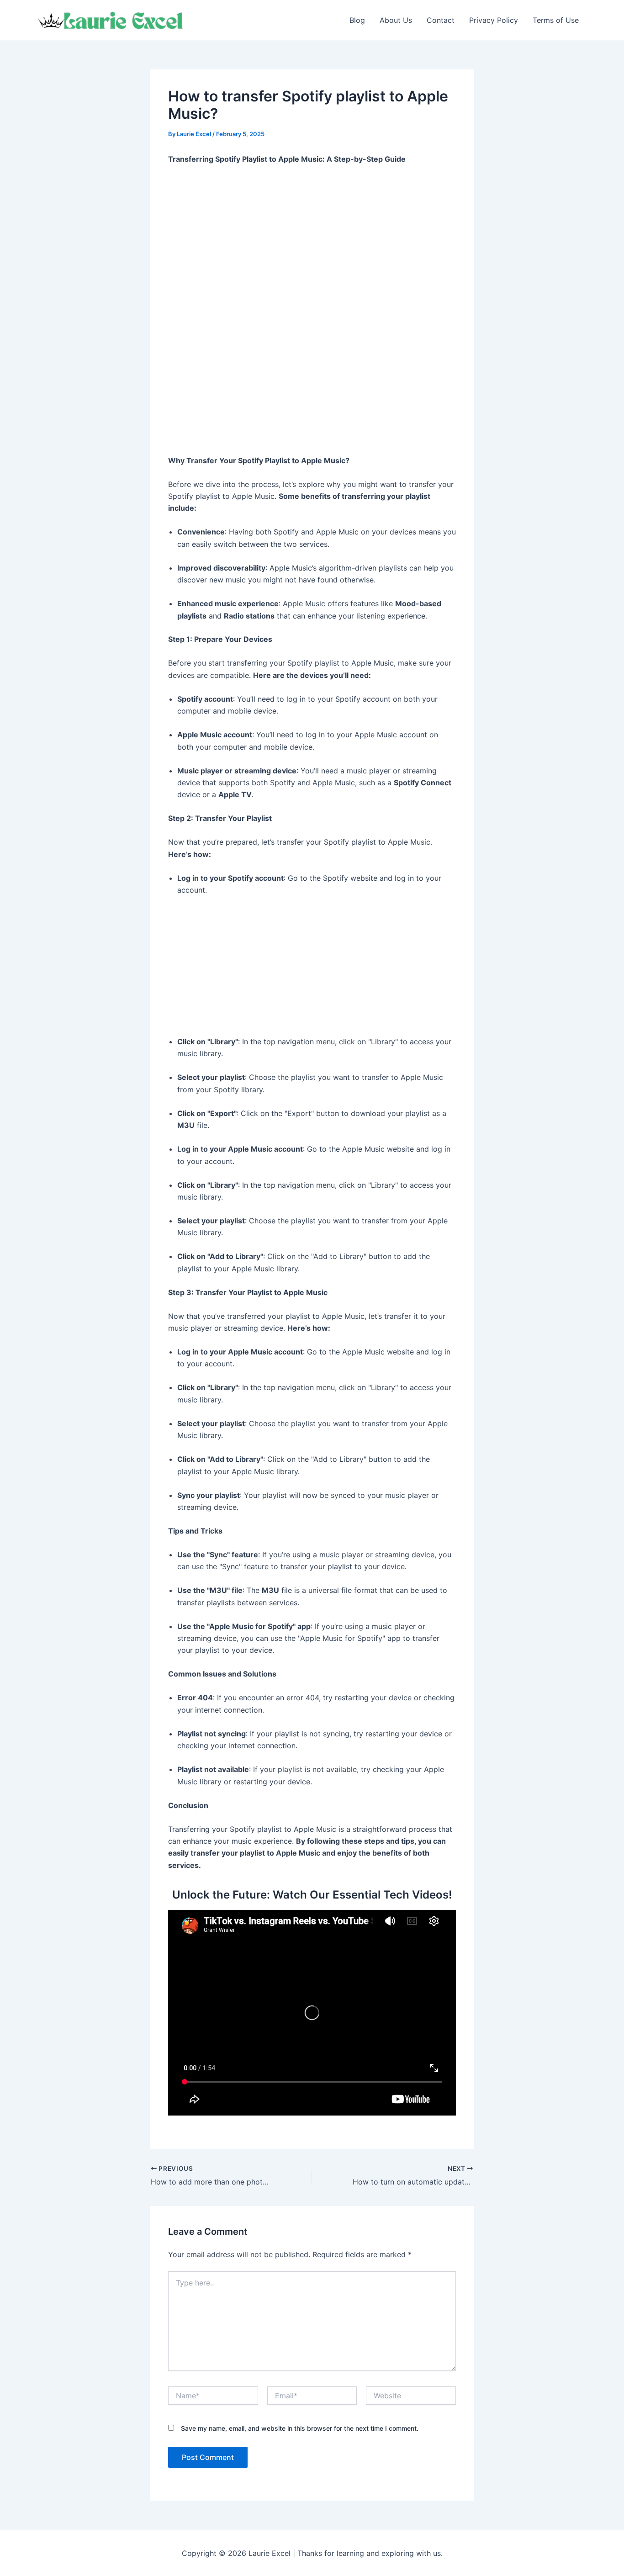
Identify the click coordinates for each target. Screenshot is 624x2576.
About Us (396, 20)
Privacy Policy (494, 20)
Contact (441, 20)
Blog (357, 20)
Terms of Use (556, 20)
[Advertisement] (312, 241)
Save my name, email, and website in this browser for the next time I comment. (300, 2428)
